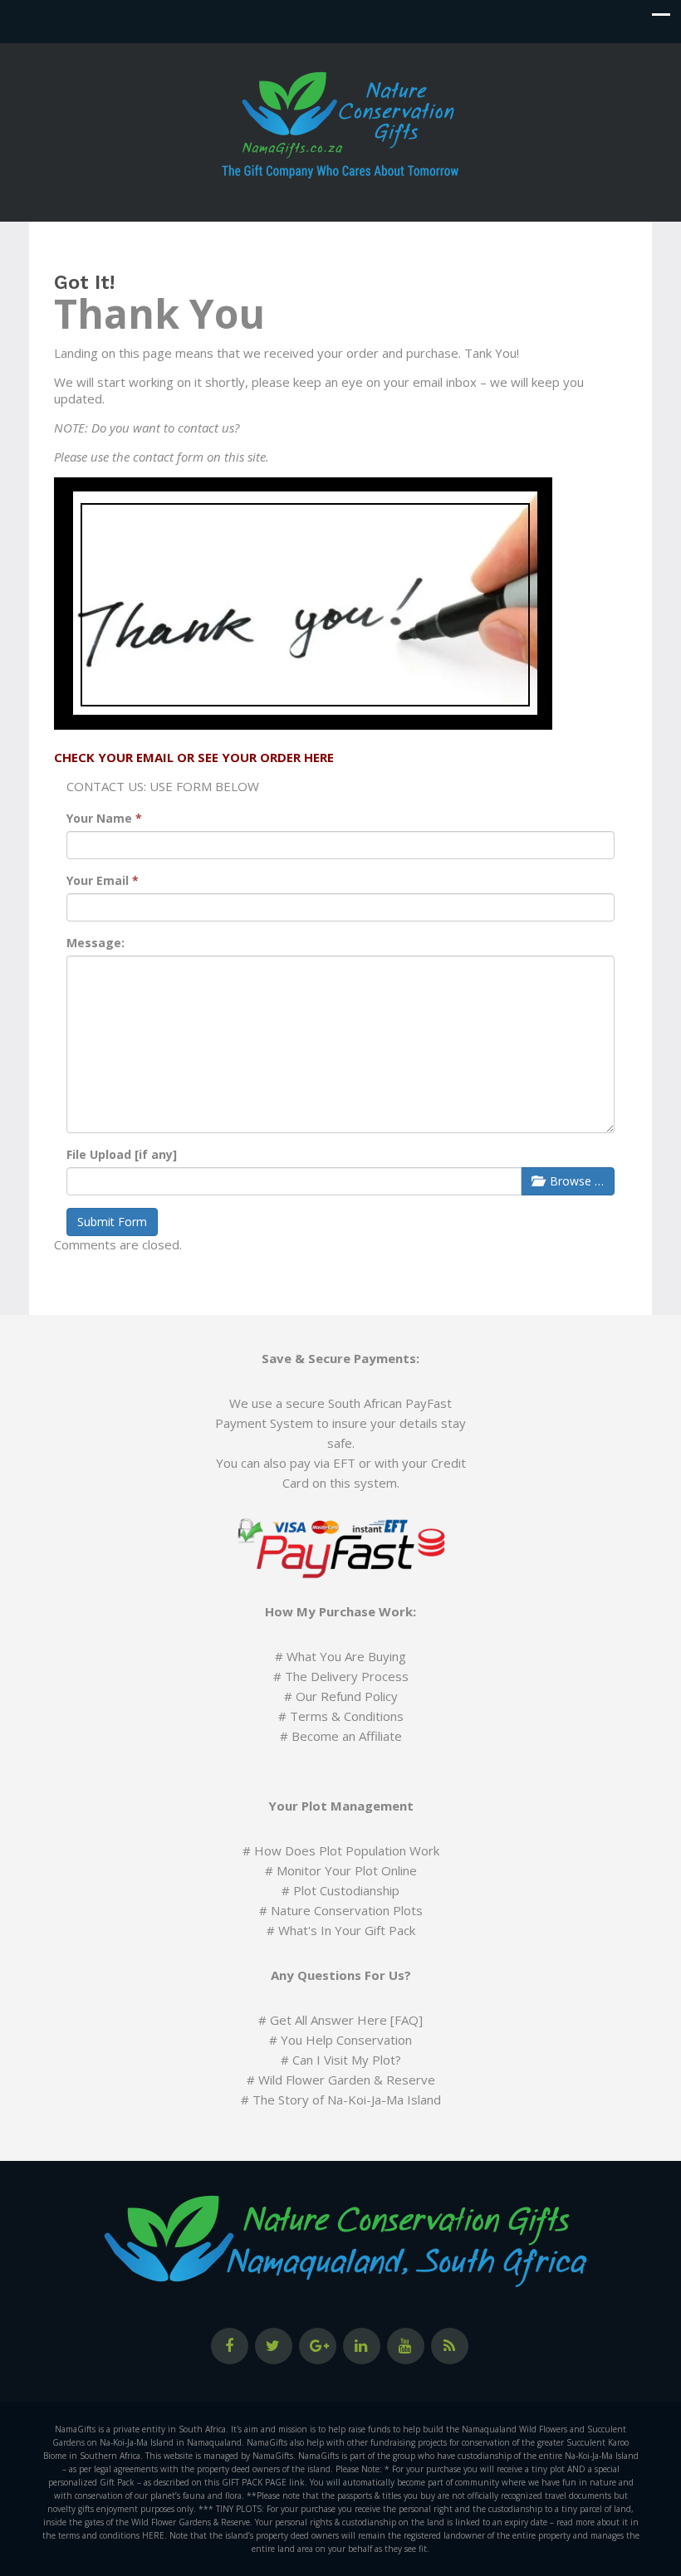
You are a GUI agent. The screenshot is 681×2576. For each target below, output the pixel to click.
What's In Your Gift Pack (347, 1930)
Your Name (104, 818)
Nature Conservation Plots (347, 1910)
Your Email (103, 880)
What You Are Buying (346, 1656)
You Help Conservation (346, 2040)
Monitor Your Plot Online (347, 1870)
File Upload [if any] (122, 1154)
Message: (96, 943)
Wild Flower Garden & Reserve (347, 2080)
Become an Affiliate (347, 1736)
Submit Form (112, 1222)
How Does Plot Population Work (347, 1850)
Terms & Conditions (347, 1716)
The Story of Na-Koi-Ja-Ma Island (347, 2099)
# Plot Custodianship (340, 1890)
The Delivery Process (347, 1676)
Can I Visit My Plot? (347, 2060)
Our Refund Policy (347, 1696)
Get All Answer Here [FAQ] (346, 2020)
